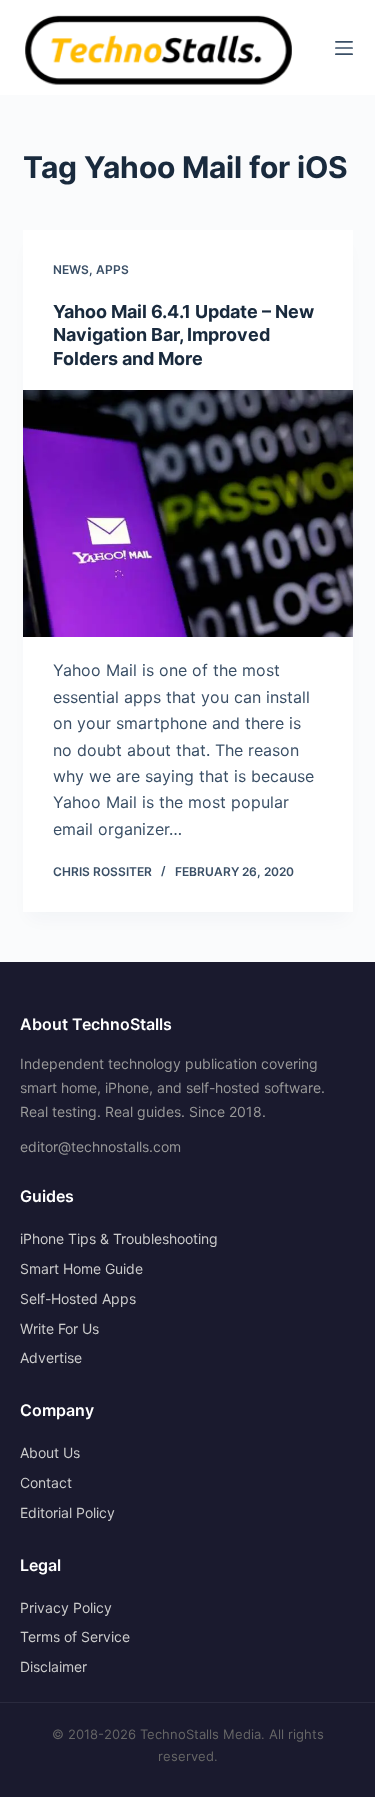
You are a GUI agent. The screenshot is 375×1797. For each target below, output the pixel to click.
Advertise (51, 1357)
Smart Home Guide (81, 1268)
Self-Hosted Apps (78, 1298)
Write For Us (59, 1328)
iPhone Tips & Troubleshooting (119, 1238)
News (71, 269)
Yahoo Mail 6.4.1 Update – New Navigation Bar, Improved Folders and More (183, 335)
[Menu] (344, 48)
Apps (112, 269)
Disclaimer (53, 1666)
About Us (50, 1452)
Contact (46, 1482)
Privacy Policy (66, 1607)
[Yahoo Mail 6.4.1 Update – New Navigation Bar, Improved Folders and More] (188, 514)
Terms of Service (75, 1636)
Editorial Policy (67, 1512)
